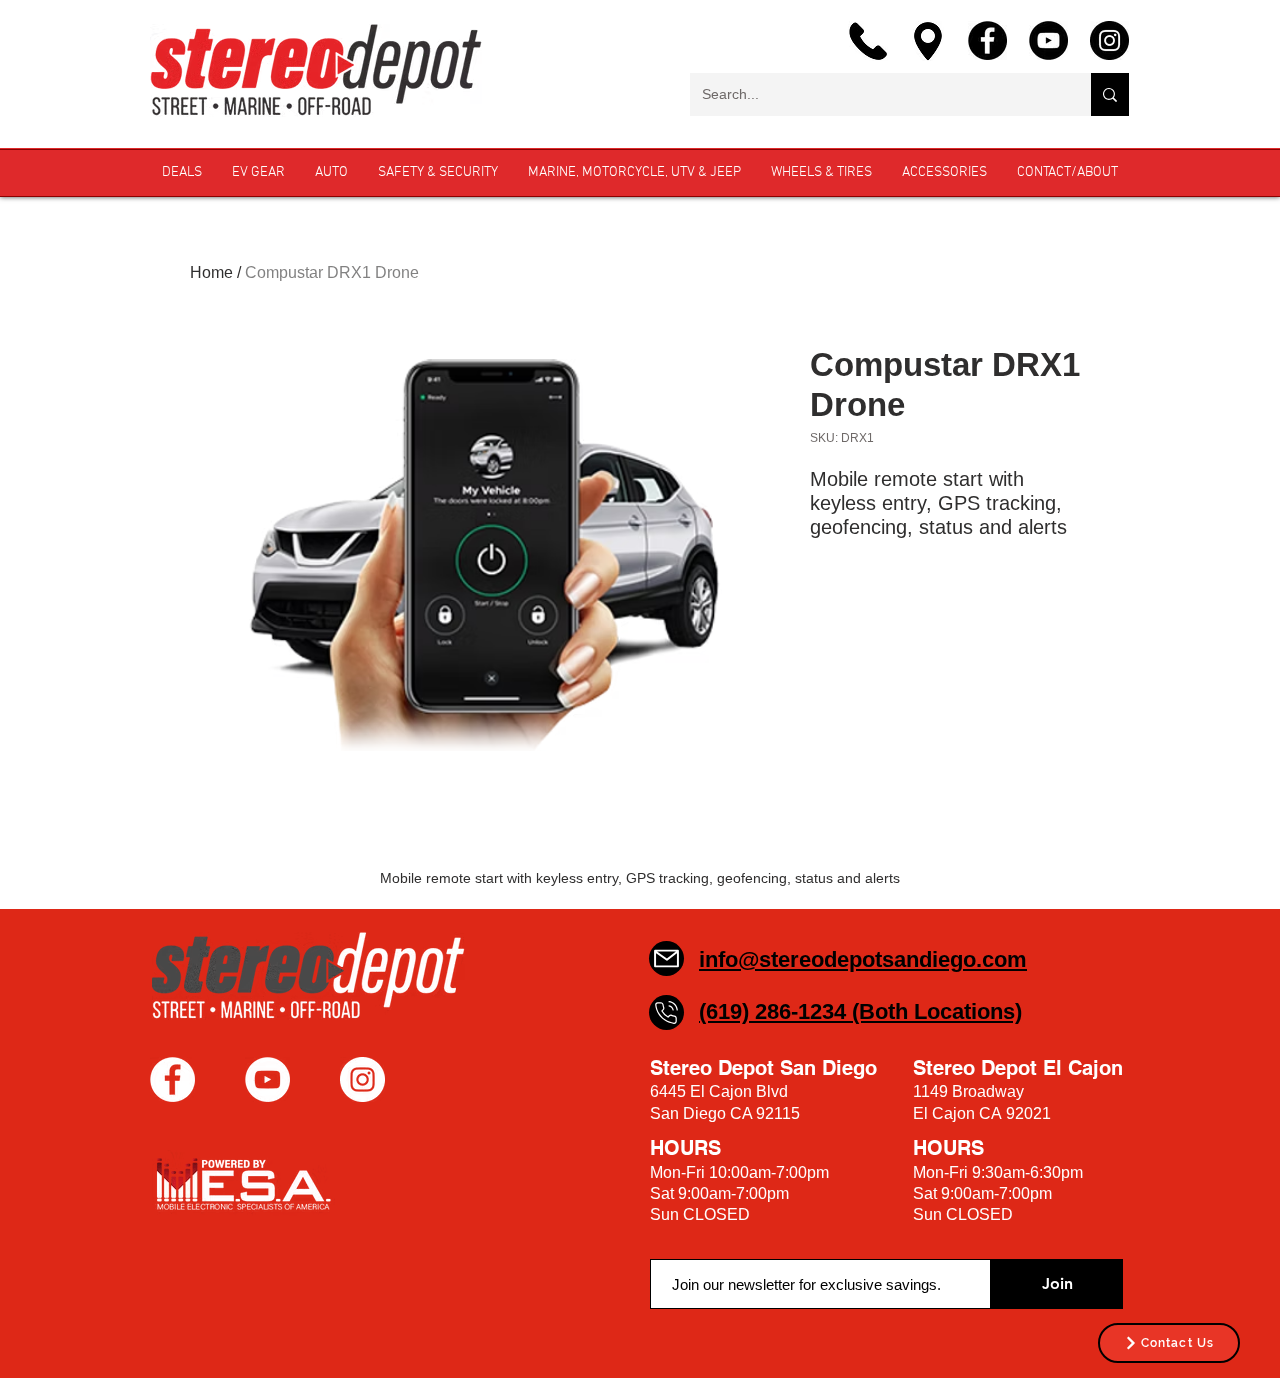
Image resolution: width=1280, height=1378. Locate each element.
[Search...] (1110, 94)
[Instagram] (1109, 40)
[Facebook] (987, 40)
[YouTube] (1048, 40)
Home (211, 272)
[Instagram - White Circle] (362, 1079)
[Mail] (666, 958)
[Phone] (666, 1012)
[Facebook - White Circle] (172, 1079)
